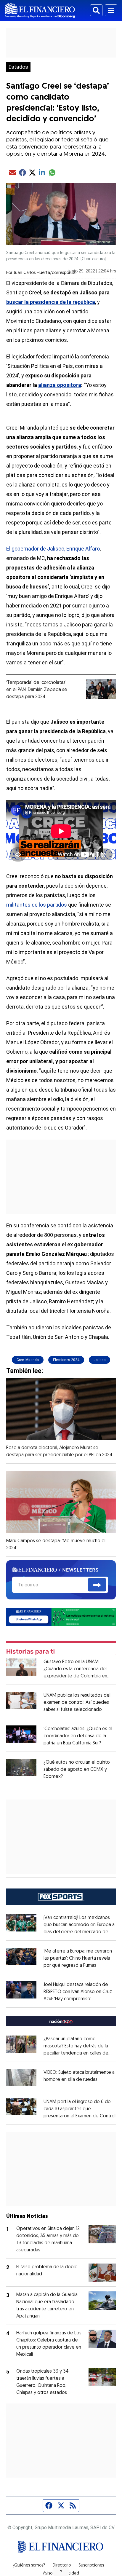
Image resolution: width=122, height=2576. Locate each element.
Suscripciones (91, 2566)
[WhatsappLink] (61, 1616)
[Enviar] (97, 1585)
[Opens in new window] (21, 2077)
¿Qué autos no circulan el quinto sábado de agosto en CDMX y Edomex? (77, 1770)
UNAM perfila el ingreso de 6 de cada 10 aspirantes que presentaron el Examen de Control (80, 2109)
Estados (18, 67)
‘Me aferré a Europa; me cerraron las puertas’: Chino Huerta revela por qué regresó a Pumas (78, 1958)
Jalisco (99, 1360)
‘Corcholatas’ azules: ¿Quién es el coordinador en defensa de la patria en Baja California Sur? (78, 1736)
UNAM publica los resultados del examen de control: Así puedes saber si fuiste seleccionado (77, 1703)
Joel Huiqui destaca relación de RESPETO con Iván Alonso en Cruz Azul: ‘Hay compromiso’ (78, 1992)
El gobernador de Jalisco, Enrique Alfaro (53, 549)
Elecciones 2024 (66, 1360)
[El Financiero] (40, 10)
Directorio (62, 2566)
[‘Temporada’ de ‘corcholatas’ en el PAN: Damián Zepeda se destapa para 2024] (101, 689)
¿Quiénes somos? (29, 2566)
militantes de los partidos (37, 905)
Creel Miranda (28, 1360)
